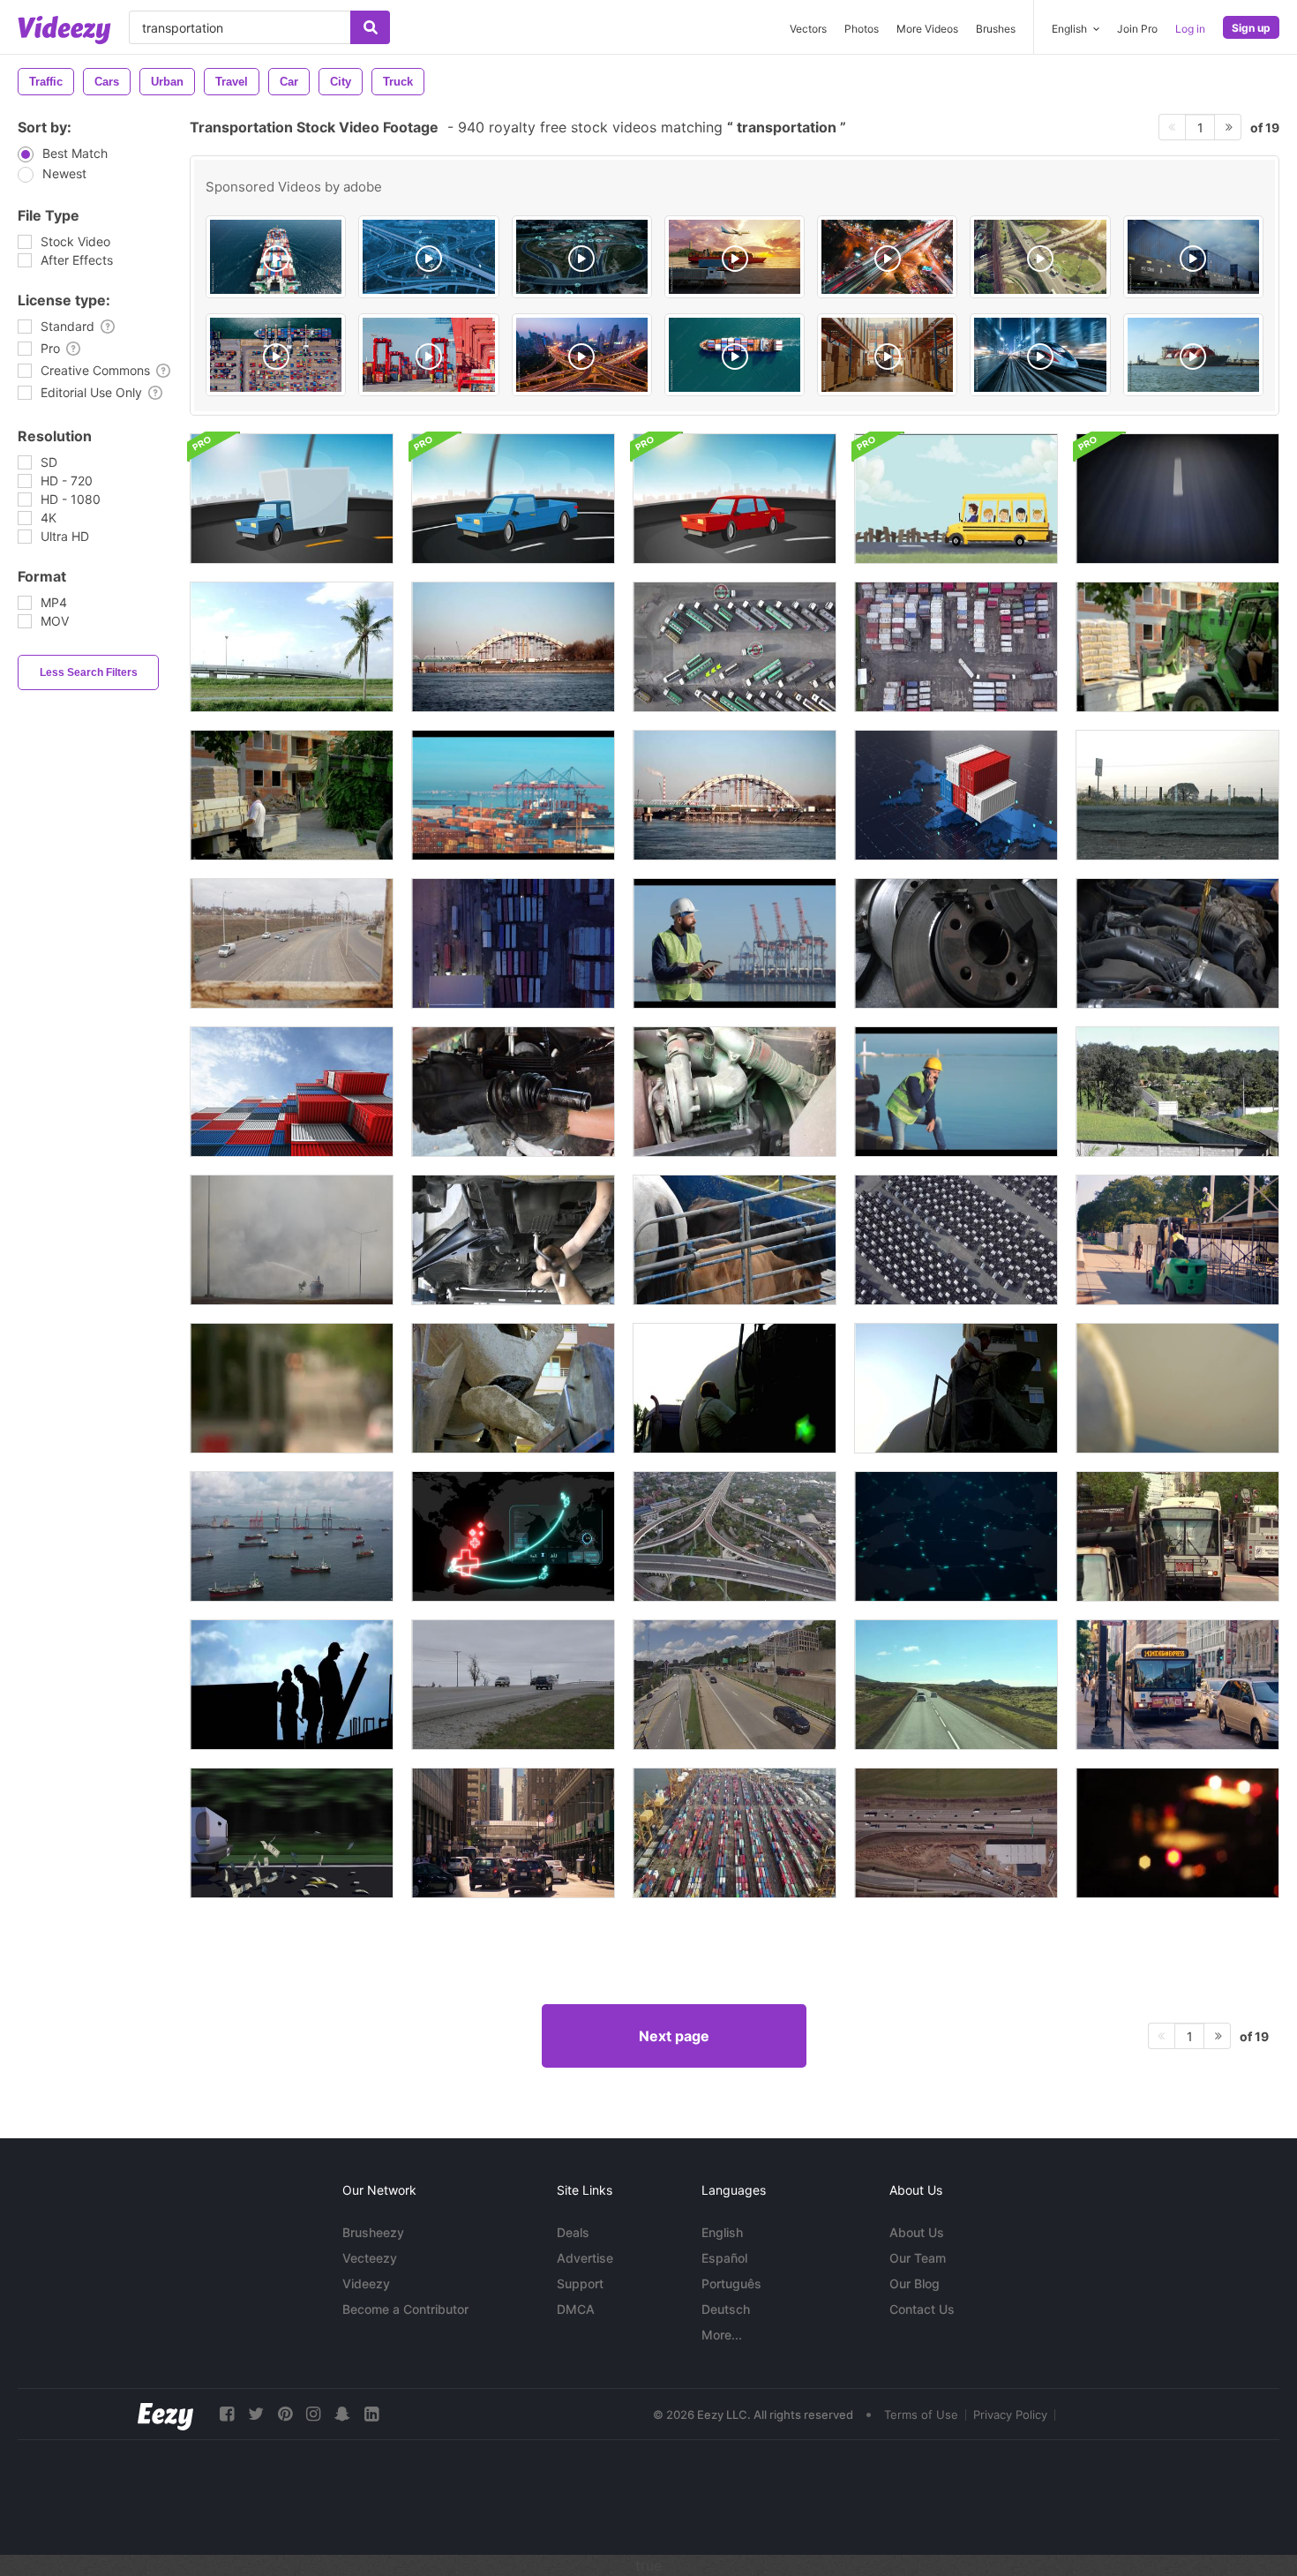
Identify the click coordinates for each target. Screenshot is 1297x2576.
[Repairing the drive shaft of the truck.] (513, 1092)
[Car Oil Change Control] (513, 1240)
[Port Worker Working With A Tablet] (735, 943)
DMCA (576, 2309)
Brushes (996, 29)
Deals (573, 2232)
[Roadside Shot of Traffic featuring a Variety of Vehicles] (513, 1685)
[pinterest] (285, 2414)
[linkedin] (371, 2414)
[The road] (1177, 1092)
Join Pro (1137, 29)
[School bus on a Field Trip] (956, 499)
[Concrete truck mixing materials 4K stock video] (513, 1388)
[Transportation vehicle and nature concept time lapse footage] (292, 647)
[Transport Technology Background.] (956, 1536)
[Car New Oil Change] (1177, 943)
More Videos (927, 29)
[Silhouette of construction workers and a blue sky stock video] (292, 1685)
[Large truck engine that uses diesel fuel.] (735, 1092)
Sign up (1251, 28)
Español (724, 2258)
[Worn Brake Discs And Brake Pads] (956, 943)
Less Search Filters (89, 672)
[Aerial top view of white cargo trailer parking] (956, 1240)
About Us (917, 2232)
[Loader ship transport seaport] (292, 1536)
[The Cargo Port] (513, 795)
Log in (1190, 29)
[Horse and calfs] (735, 1240)
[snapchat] (342, 2414)
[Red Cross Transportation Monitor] (513, 1536)
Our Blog (915, 2283)
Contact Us (922, 2309)
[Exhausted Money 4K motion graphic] (292, 1833)
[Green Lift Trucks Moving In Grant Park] (1177, 1240)
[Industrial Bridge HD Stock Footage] (735, 795)
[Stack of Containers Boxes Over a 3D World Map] (956, 795)
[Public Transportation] (292, 1388)
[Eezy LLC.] (165, 2414)
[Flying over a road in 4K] (956, 1833)
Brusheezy (373, 2232)
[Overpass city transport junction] (735, 1536)
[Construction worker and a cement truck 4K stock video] (956, 1388)
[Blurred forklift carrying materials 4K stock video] (1177, 647)
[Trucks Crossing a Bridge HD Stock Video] (513, 647)
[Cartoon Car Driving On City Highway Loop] (292, 499)
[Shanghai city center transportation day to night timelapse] (582, 355)
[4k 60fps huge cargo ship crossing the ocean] (735, 355)
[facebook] (227, 2414)
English (722, 2232)
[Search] (370, 27)
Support (580, 2283)
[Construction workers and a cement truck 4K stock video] (1177, 1388)
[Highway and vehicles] (1177, 795)
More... (722, 2335)
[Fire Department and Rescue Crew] (1177, 1833)
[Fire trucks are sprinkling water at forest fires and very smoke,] (292, 1240)
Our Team (918, 2258)
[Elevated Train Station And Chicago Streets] (513, 1833)
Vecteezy (370, 2258)
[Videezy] (64, 30)
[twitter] (256, 2414)
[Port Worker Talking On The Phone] (956, 1092)
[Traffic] (735, 1685)
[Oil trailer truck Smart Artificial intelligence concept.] (735, 647)
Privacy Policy (1010, 2415)
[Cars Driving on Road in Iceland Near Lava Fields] (956, 1685)
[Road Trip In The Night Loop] (1177, 499)
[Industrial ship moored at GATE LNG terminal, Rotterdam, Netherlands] (1193, 355)
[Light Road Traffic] (292, 943)
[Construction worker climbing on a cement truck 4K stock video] (735, 1388)
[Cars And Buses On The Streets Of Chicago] (1177, 1685)
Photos (862, 29)
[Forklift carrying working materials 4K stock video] (292, 795)
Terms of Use (921, 2415)
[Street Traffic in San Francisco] (1177, 1536)
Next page (674, 2036)
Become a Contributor (405, 2309)
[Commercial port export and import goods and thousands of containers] (735, 1833)
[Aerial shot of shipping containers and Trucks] (513, 943)
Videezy (366, 2283)
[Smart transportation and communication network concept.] (428, 257)
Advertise (585, 2258)
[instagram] (313, 2414)
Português (731, 2283)
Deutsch (726, 2309)
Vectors (808, 29)
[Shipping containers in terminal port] (956, 647)
